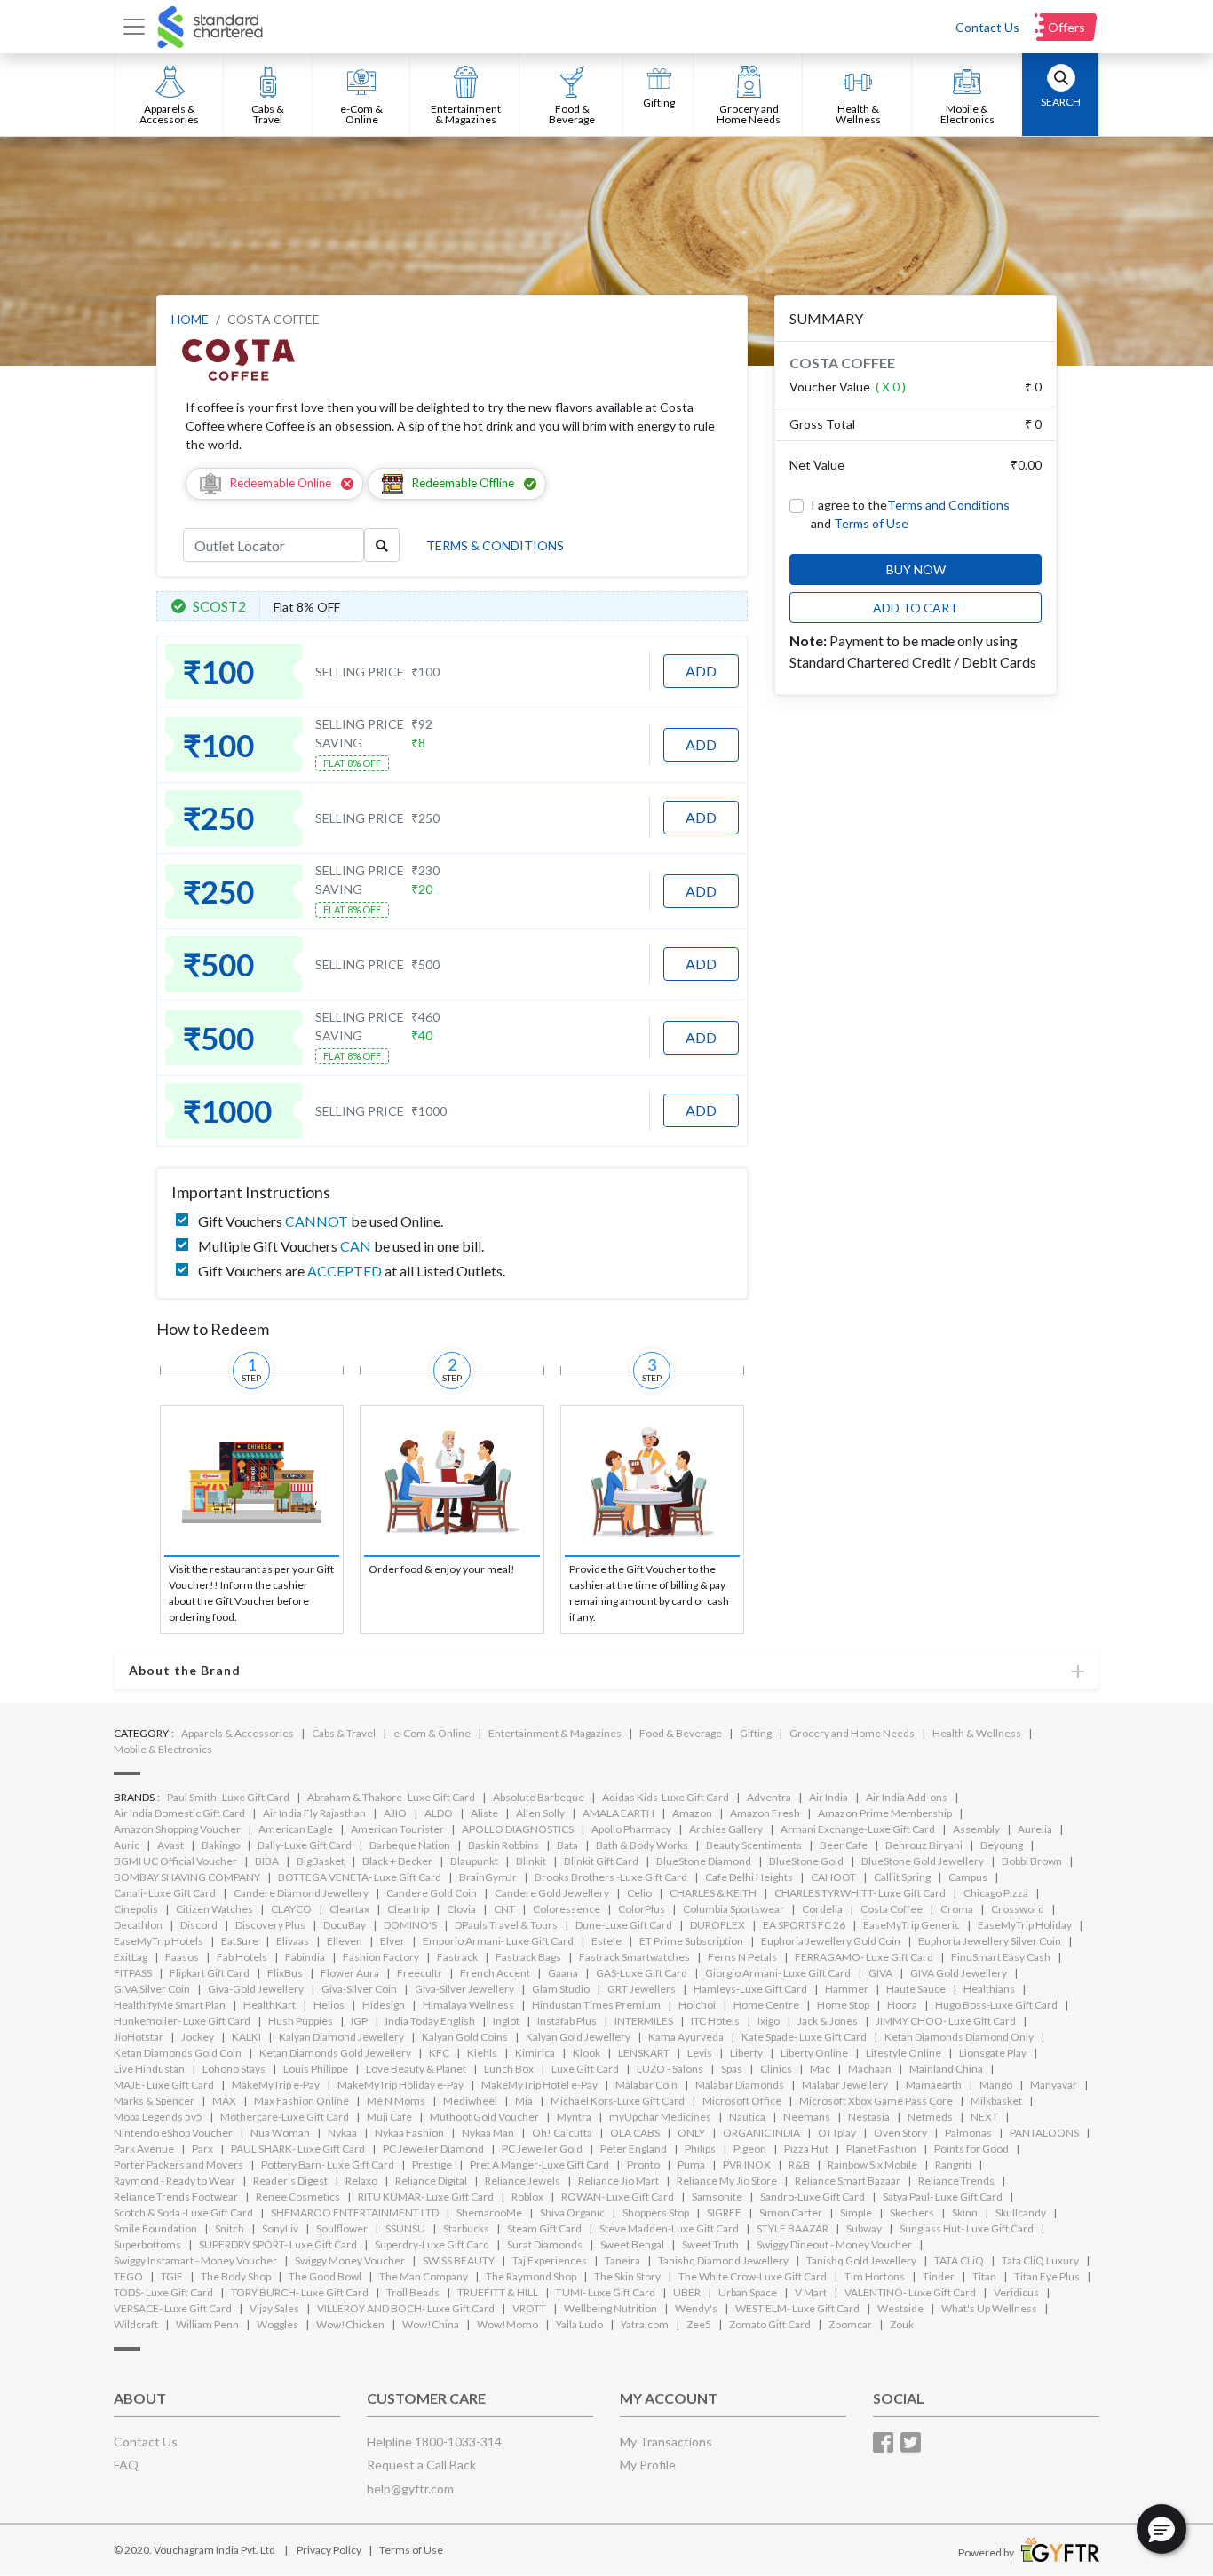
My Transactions (666, 2442)
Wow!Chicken (350, 2324)
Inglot (506, 2021)
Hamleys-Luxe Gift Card (750, 1989)
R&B (799, 2165)
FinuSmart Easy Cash (1001, 1957)
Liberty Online (814, 2053)
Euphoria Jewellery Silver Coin (990, 1941)
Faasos (182, 1957)
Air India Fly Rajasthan (314, 1813)
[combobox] (274, 545)
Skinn (965, 2213)
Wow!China (431, 2324)
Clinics (776, 2069)
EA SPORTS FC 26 (804, 1925)
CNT (504, 1909)
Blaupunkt (474, 1861)
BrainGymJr (488, 1877)
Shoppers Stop (656, 2213)
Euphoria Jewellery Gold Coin (831, 1941)
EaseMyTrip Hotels (159, 1941)
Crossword (1018, 1909)
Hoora (902, 2005)
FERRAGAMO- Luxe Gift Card (864, 1957)
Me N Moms (396, 2101)
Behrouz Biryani (924, 1845)
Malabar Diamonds (740, 2085)
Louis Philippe (316, 2069)
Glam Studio (561, 1989)
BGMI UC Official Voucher (175, 1861)
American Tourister (397, 1829)
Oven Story (900, 2133)
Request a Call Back (421, 2465)
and (860, 523)
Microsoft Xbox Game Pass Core (876, 2101)
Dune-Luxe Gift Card (624, 1925)
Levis (700, 2053)
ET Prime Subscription (691, 1941)
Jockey (198, 2037)
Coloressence (567, 1909)
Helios (329, 2005)
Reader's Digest (290, 2181)
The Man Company (424, 2276)
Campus (968, 1877)
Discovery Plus (270, 1925)
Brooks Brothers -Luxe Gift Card (611, 1877)
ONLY (691, 2133)
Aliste (484, 1813)
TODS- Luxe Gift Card (163, 2292)
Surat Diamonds (545, 2244)
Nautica (747, 2117)
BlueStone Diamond (704, 1861)
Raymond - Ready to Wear (174, 2181)
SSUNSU (405, 2228)
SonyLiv (280, 2228)
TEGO (128, 2276)
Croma (957, 1909)
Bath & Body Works (642, 1845)
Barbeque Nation (410, 1845)
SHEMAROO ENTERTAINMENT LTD (355, 2213)
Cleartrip (408, 1909)
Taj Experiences (550, 2260)
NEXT (984, 2117)
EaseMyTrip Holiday (1025, 1925)
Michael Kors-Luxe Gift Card (618, 2101)
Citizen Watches (214, 1909)
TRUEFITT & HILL (498, 2292)
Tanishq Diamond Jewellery (723, 2260)
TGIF (172, 2276)
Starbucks (466, 2228)
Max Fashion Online (301, 2101)
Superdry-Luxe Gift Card (432, 2244)
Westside (900, 2308)
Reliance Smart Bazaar (848, 2181)
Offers (1066, 27)
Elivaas (293, 1941)
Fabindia (305, 1957)
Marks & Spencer (154, 2101)
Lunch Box (509, 2069)
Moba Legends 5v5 (158, 2117)
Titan (984, 2276)
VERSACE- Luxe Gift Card (173, 2308)
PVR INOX (747, 2165)
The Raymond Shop (531, 2276)
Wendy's (696, 2308)
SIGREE (724, 2213)
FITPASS (133, 1973)
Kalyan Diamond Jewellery (341, 2037)
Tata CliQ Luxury (1040, 2260)
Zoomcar (850, 2324)
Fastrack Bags (528, 1957)
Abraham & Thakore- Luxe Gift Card (391, 1797)
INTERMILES (644, 2021)
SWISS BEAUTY (459, 2260)
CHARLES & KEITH (713, 1893)
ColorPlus (642, 1909)
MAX (224, 2101)
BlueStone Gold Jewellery (923, 1861)
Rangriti (953, 2165)
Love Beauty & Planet (416, 2069)
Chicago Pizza (996, 1893)
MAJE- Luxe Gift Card (164, 2085)
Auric (127, 1845)
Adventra (769, 1797)
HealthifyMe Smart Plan (170, 2005)
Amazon (692, 1813)
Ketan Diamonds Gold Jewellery (335, 2053)
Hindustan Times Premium (596, 2005)
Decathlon (138, 1925)
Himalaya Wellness (468, 2005)
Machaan (870, 2069)
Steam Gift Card (544, 2228)
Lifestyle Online (904, 2053)
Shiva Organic (572, 2213)
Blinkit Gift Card (601, 1861)
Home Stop (843, 2005)
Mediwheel (470, 2101)
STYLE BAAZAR (793, 2228)
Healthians (989, 1989)
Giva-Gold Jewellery (256, 1989)
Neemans (807, 2117)
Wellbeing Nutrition (610, 2308)
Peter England (634, 2149)
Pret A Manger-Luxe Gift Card (539, 2165)
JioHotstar (139, 2037)
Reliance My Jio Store (727, 2181)
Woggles (277, 2324)
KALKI (246, 2037)
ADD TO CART (916, 608)
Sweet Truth (710, 2244)
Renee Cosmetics (298, 2197)
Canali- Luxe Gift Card (165, 1893)
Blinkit (531, 1861)
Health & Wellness (977, 1733)
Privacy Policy (329, 2550)
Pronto (643, 2165)
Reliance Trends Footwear (176, 2197)
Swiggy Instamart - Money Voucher (195, 2260)
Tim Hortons (875, 2276)
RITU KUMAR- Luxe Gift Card (426, 2197)
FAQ (126, 2465)
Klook (587, 2053)
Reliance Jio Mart (618, 2181)
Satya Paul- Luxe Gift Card (943, 2197)
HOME (190, 319)
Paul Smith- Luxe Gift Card (228, 1797)
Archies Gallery (726, 1829)
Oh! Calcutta (562, 2133)
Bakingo (221, 1845)
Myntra (574, 2117)
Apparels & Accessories (238, 1733)
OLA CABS (635, 2133)
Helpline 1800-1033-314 (434, 2442)
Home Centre (766, 2005)
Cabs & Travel (344, 1733)
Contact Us (987, 27)
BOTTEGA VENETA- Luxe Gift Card (360, 1877)
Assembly (976, 1829)
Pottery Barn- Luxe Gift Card (328, 2165)
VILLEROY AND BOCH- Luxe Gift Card (406, 2308)
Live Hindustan (149, 2069)
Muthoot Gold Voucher (484, 2117)
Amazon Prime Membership (885, 1813)
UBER (687, 2292)
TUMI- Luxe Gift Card (606, 2292)
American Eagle (296, 1829)
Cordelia (822, 1909)
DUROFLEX (717, 1925)
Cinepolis (136, 1909)
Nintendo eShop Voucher (173, 2133)
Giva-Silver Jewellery (464, 1989)
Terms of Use (871, 523)
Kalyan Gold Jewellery (578, 2037)
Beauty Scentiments (754, 1845)
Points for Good (971, 2149)
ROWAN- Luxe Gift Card (618, 2197)
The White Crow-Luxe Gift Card (753, 2276)
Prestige (432, 2165)
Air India (828, 1797)
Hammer (847, 1989)
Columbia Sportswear (733, 1909)
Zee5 (699, 2324)
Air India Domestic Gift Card (179, 1813)
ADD (701, 671)
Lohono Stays (234, 2069)
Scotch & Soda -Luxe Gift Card (183, 2213)
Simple (856, 2213)
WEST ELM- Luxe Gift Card (797, 2308)
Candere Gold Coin (432, 1893)
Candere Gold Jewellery (552, 1893)
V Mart (811, 2292)
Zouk (902, 2324)
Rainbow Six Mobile (872, 2165)
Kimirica (535, 2053)
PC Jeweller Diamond (433, 2149)
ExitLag (131, 1957)
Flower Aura (350, 1973)
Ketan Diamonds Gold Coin (178, 2053)
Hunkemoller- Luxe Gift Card (182, 2021)
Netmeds (930, 2117)
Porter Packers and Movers (178, 2165)
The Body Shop (236, 2276)
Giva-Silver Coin (359, 1989)
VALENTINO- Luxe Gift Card (910, 2292)
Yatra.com (645, 2324)
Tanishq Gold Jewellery (861, 2260)
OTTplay (837, 2133)
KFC (439, 2053)
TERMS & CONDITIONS (495, 545)
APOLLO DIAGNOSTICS (518, 1829)
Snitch (230, 2228)
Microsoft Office (742, 2101)
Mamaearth (934, 2085)
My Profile (648, 2465)
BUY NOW (916, 569)
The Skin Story (627, 2276)
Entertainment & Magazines (555, 1733)
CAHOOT (833, 1877)
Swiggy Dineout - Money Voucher (834, 2244)
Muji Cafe (389, 2117)
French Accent (495, 1973)
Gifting (756, 1733)
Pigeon (750, 2149)
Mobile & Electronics (163, 1749)
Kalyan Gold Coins (465, 2037)
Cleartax (349, 1909)
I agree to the (910, 505)
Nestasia (869, 2117)
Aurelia (1035, 1829)
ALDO (439, 1813)
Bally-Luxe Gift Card (305, 1845)
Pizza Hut (806, 2149)
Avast (170, 1845)
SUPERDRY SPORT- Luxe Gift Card (278, 2244)
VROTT (529, 2308)
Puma (691, 2165)
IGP (359, 2021)
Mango (996, 2085)
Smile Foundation (155, 2228)
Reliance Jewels (523, 2181)
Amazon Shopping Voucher (177, 1829)
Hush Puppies (301, 2021)
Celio (639, 1893)
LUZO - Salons (670, 2069)
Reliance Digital (431, 2181)
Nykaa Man (488, 2133)
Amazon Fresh (765, 1813)
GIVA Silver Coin (152, 1989)
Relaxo (361, 2181)
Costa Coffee (892, 1909)
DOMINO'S (410, 1925)
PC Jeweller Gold (542, 2149)
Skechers (912, 2213)
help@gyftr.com (410, 2489)
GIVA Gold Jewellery (959, 1973)
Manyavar (1054, 2085)
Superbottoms (147, 2244)
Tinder (939, 2276)
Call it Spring (902, 1877)
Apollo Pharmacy (631, 1829)
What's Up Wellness (989, 2308)
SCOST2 (219, 606)
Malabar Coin (646, 2085)
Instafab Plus (567, 2021)
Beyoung (1002, 1845)
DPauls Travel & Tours (506, 1925)
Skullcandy (1021, 2213)
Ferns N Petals (742, 1957)
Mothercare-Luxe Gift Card (285, 2117)
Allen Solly (540, 1813)
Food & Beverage (681, 1733)
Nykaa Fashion (409, 2133)
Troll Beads (413, 2292)
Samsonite (717, 2197)
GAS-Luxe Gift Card (642, 1973)
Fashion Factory (381, 1957)
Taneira (622, 2260)
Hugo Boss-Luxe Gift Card (996, 2005)
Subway (864, 2228)
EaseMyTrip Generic (912, 1925)
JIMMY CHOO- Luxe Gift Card (946, 2021)
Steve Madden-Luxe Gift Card (669, 2228)
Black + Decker (397, 1861)
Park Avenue (144, 2149)
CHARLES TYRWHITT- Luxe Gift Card (860, 1893)
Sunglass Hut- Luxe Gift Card (967, 2228)
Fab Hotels (242, 1957)
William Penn (207, 2324)
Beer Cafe (844, 1845)
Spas (732, 2069)
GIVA (880, 1973)
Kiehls (482, 2053)
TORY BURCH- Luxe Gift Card (300, 2292)
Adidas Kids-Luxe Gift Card (666, 1797)
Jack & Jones (828, 2021)
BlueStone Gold (806, 1861)
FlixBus (285, 1973)
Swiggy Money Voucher (350, 2260)
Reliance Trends (956, 2181)
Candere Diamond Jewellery (301, 1893)
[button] (1161, 2529)
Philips (700, 2149)
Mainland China (946, 2069)
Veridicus (1016, 2292)
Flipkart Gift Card (210, 1973)
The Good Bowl (325, 2276)
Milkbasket (996, 2101)
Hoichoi (697, 2005)
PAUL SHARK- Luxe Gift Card (298, 2149)
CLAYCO (291, 1909)
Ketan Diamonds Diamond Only (959, 2037)
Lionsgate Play (993, 2053)
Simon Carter (791, 2213)
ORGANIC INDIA (761, 2133)
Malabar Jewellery (845, 2085)
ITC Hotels (715, 2021)
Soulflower (342, 2228)
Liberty (746, 2053)
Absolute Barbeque (539, 1797)
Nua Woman (280, 2133)
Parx (202, 2149)
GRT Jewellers (642, 1989)
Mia (524, 2101)
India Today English (430, 2021)
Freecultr (420, 1973)
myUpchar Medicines (660, 2117)
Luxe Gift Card (585, 2069)
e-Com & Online (432, 1733)
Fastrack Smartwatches (634, 1957)
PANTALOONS (1044, 2133)
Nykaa (342, 2133)
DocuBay (345, 1925)
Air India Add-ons (907, 1797)
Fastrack (457, 1957)
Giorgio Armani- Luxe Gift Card (778, 1973)
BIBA (267, 1861)
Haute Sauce (916, 1989)
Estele (606, 1941)
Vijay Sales (274, 2308)
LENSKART (644, 2053)
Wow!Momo (507, 2324)
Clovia (461, 1909)
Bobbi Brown (1032, 1861)
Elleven (345, 1941)
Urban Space (748, 2292)
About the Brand (185, 1670)
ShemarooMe (489, 2213)
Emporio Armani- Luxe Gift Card (498, 1941)
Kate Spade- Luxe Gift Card (804, 2037)
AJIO (395, 1813)
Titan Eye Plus (1047, 2276)
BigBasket (321, 1861)
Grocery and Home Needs (852, 1733)
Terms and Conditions (948, 505)
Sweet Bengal (632, 2244)
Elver (392, 1941)
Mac (820, 2069)
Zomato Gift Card (770, 2324)
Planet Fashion (881, 2149)
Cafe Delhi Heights (749, 1877)
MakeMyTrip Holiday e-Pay (400, 2085)
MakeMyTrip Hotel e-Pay (539, 2085)
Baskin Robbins (503, 1845)
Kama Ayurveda (686, 2037)
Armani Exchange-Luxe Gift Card (858, 1829)
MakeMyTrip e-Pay (276, 2085)
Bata (567, 1845)
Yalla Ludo (579, 2324)
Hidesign (384, 2005)
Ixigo (769, 2021)
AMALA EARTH (618, 1813)
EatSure (240, 1941)
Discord (199, 1925)
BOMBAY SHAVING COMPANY (187, 1877)
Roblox (527, 2197)
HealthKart (270, 2005)
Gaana (563, 1973)
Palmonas (968, 2133)
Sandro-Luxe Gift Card (813, 2197)
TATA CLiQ (959, 2260)
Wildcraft (136, 2324)
